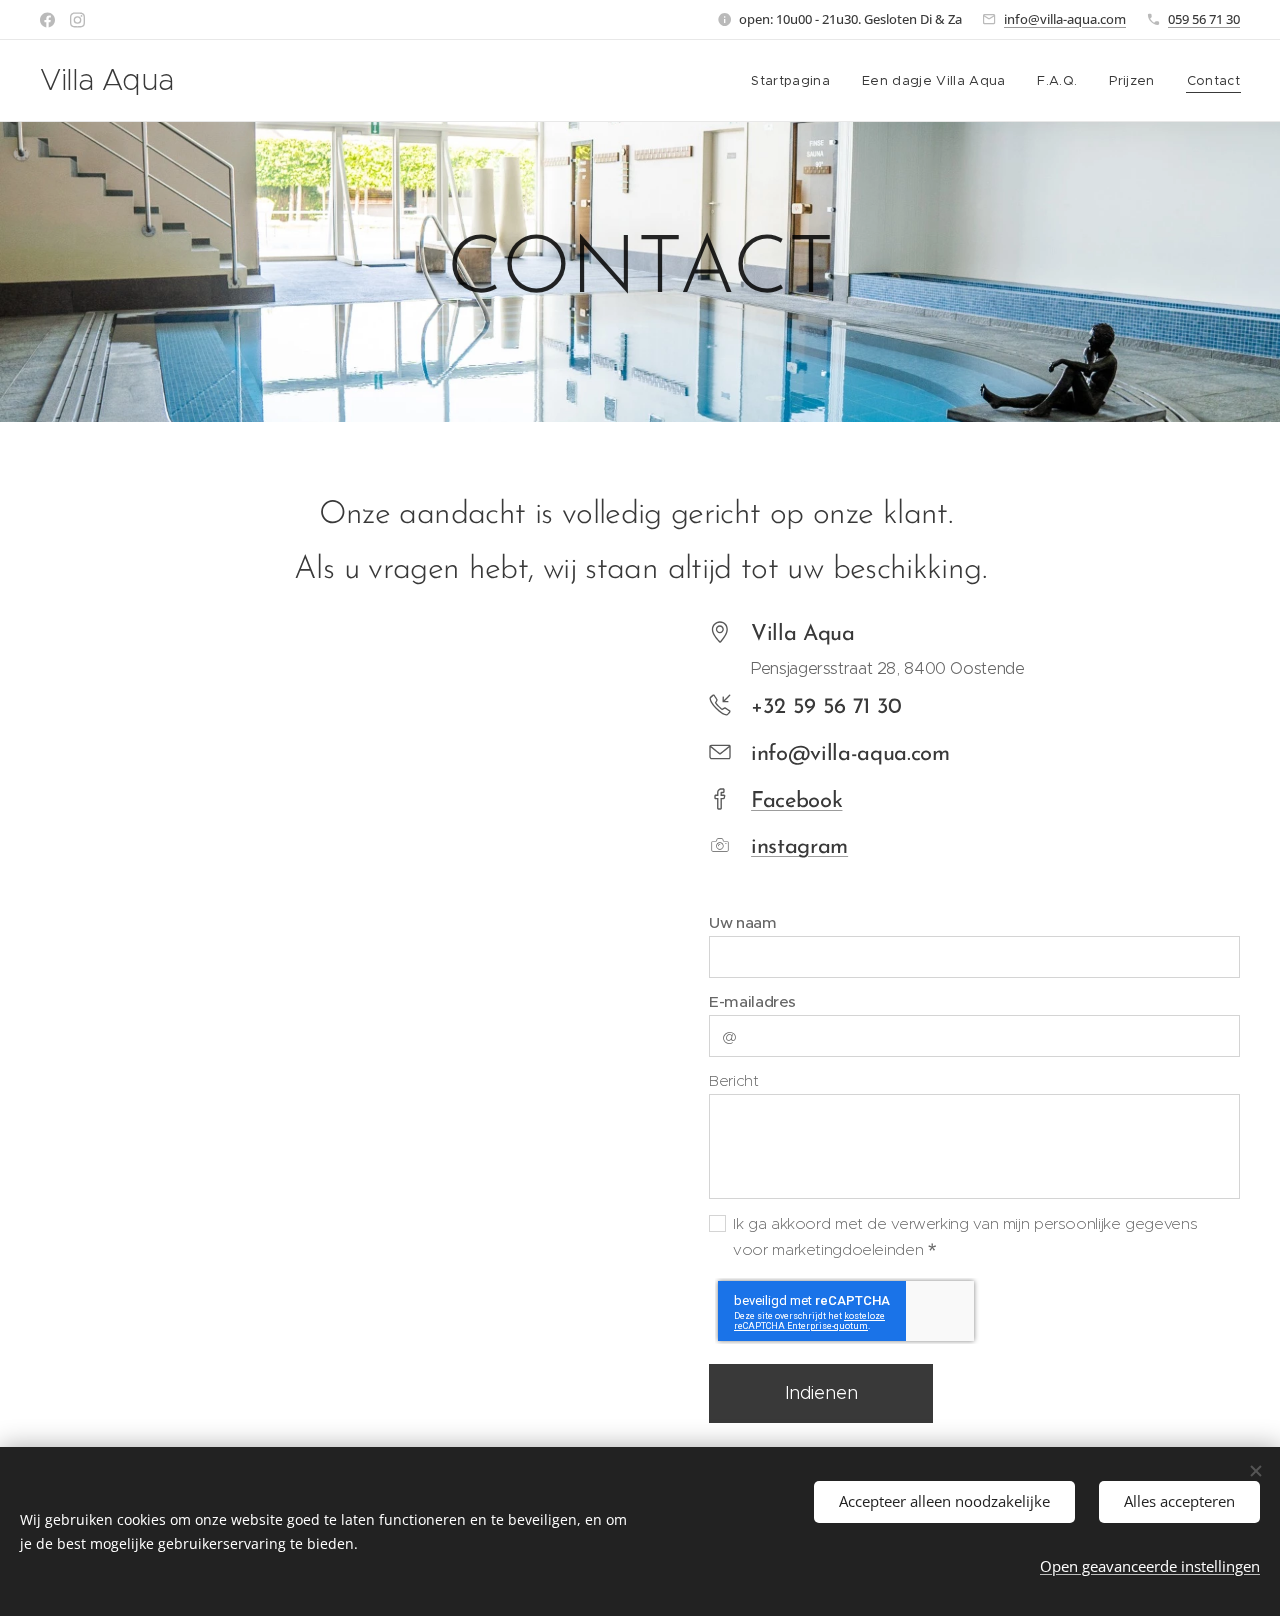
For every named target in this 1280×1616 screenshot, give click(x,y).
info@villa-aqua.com (1065, 19)
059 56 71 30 (1204, 19)
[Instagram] (77, 20)
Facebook (796, 801)
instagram (799, 847)
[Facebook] (47, 20)
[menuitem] (796, 81)
